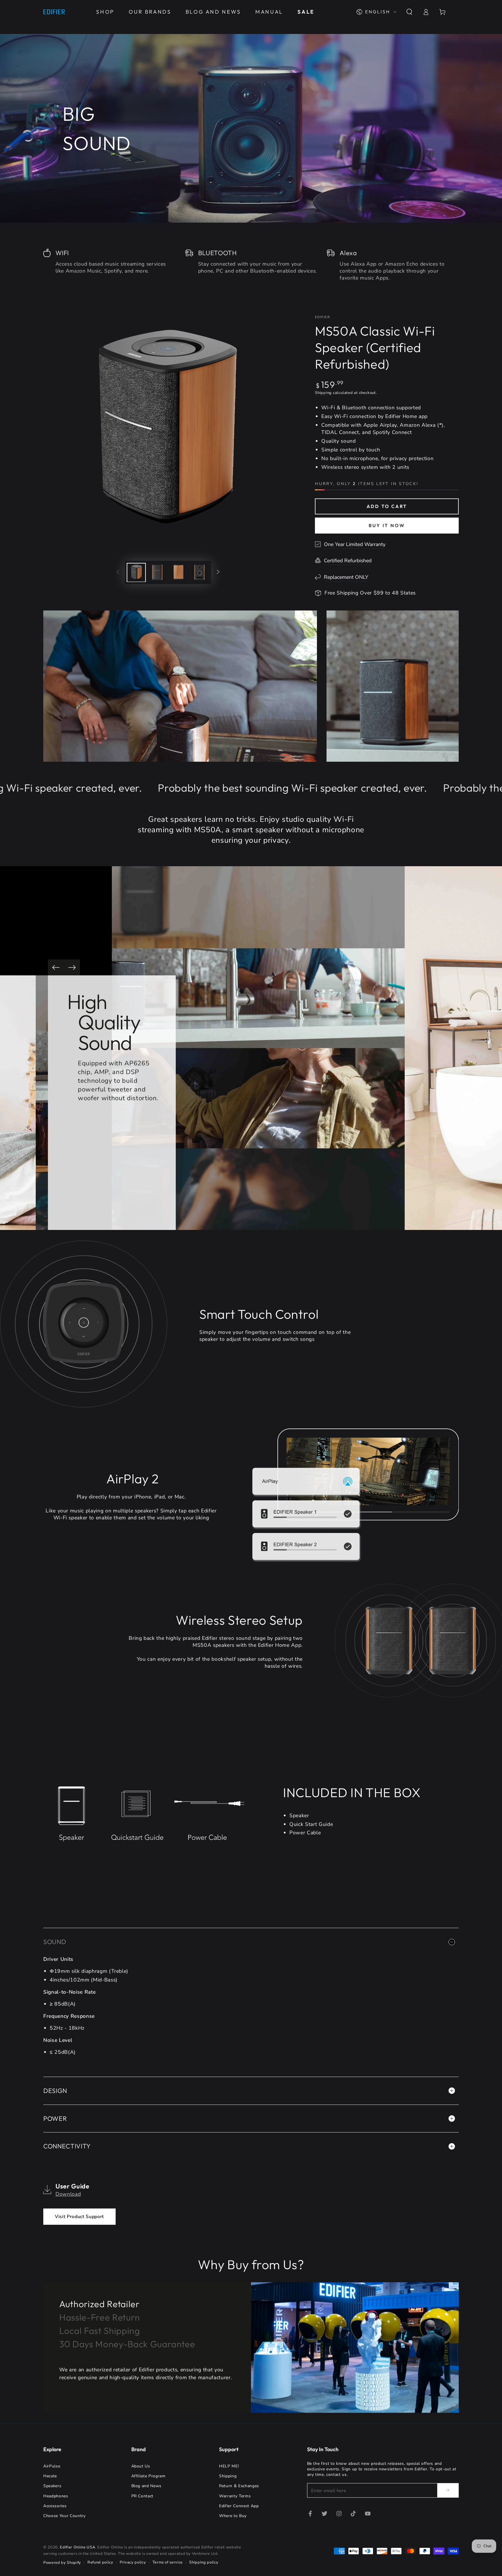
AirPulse (52, 2466)
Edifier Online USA (78, 2547)
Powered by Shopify (62, 2563)
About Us (141, 2466)
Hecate (50, 2476)
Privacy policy (133, 2562)
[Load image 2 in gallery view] (157, 572)
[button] (409, 12)
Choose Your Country (64, 2516)
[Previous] (56, 967)
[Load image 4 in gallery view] (200, 572)
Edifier (322, 317)
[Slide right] (218, 572)
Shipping (323, 393)
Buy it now (387, 525)
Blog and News (147, 2486)
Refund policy (100, 2562)
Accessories (55, 2506)
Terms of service (168, 2562)
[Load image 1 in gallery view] (136, 572)
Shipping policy (204, 2562)
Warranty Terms (235, 2496)
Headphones (56, 2496)
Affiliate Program (148, 2476)
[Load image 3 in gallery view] (178, 572)
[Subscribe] (448, 2490)
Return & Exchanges (239, 2486)
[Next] (72, 967)
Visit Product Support (79, 2217)
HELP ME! (229, 2466)
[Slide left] (118, 572)
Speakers (52, 2486)
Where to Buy (233, 2516)
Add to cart (387, 506)
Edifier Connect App (239, 2506)
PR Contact (142, 2496)
